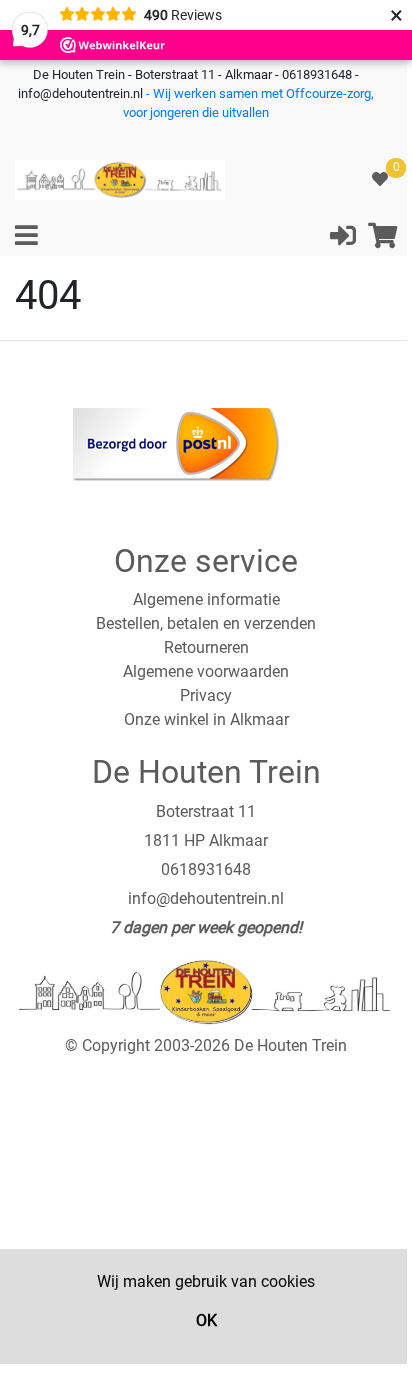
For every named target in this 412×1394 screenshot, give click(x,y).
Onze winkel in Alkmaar (206, 719)
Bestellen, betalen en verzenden (206, 623)
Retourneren (206, 647)
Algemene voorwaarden (206, 671)
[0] (380, 179)
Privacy (206, 695)
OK (206, 1320)
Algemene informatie (206, 599)
